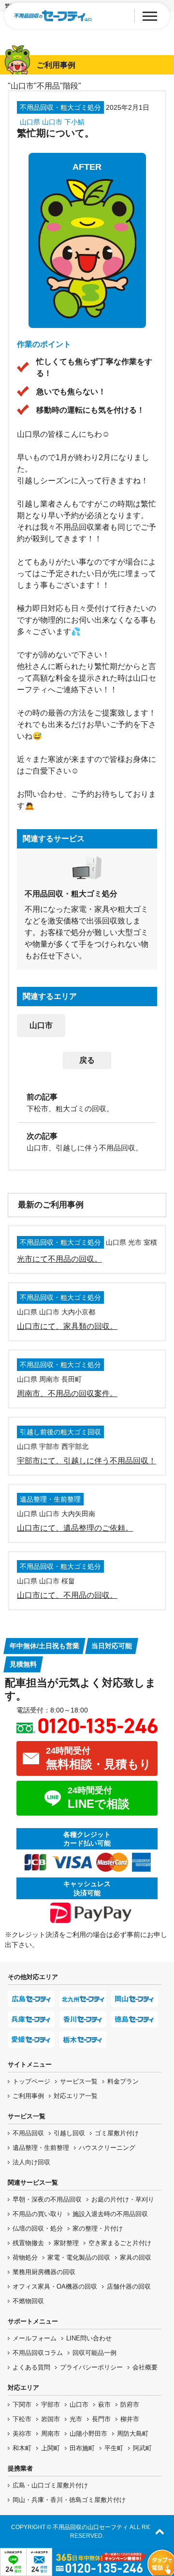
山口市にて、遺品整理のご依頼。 (75, 1528)
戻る (87, 1060)
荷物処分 (25, 2257)
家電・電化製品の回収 (79, 2257)
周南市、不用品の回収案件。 (67, 1393)
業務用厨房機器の (44, 2272)
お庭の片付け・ (123, 2199)
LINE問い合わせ (89, 2338)
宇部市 (51, 2405)
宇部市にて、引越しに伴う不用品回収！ (87, 1461)
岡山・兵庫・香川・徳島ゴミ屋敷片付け (69, 2500)
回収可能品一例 (94, 2353)
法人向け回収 (31, 2162)
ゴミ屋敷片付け (117, 2133)
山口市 (41, 1025)
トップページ (31, 2081)
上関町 (51, 2448)
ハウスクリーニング (107, 2148)
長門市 (101, 2419)
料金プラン (123, 2081)
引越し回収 (69, 2133)
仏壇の (38, 2228)
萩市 (104, 2405)
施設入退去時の (110, 2214)
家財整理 (66, 2243)
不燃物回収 (28, 2301)
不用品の (38, 2214)
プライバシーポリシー (91, 2367)
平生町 (114, 2448)
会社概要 (145, 2367)
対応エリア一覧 (76, 2096)
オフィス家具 (55, 2286)
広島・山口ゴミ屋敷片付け (50, 2485)
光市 (76, 2419)
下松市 (22, 2419)
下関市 (22, 2405)
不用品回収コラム (38, 2353)
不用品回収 (28, 2133)
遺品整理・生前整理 (41, 2148)
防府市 (130, 2405)
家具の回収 (136, 2257)
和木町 (22, 2448)
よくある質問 (31, 2367)
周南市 (51, 2434)
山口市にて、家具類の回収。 (67, 1326)
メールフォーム (35, 2338)
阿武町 (142, 2448)
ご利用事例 (28, 2096)
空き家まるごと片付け (120, 2243)
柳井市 (130, 2419)
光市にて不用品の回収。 (59, 1259)
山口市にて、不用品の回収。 (67, 1595)
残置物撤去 (28, 2243)
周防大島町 (133, 2434)
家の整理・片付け (98, 2228)
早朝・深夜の (47, 2199)
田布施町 (82, 2448)
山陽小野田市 (88, 2434)
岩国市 (51, 2419)
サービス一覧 (79, 2081)
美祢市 (22, 2434)
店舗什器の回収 (129, 2286)
